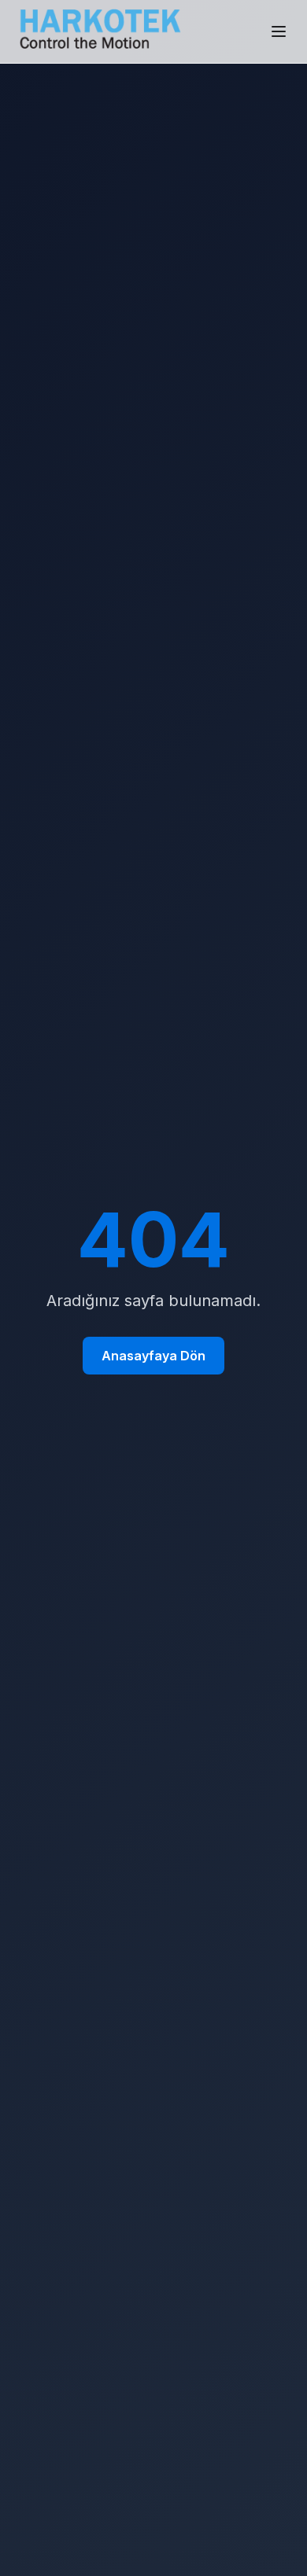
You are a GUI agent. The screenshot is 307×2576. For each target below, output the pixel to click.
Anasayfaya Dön (153, 1356)
